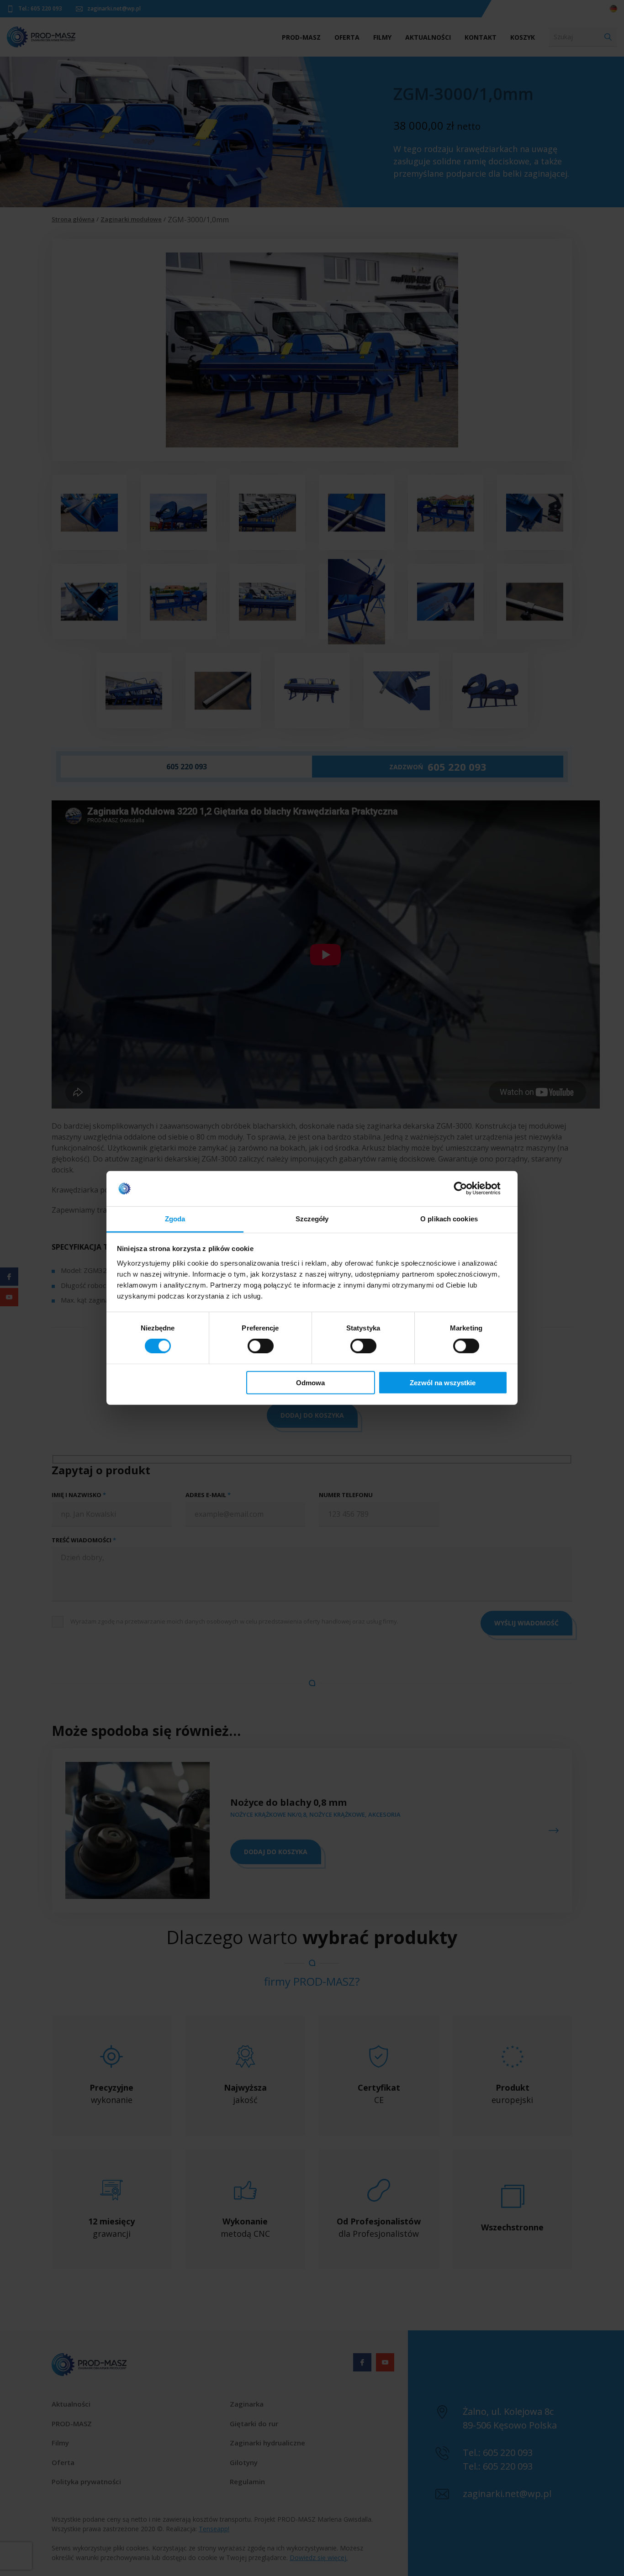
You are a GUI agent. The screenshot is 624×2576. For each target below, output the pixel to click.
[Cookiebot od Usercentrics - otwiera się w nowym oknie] (468, 1188)
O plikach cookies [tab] (449, 1219)
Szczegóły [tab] (312, 1219)
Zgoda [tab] (175, 1219)
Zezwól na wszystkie (443, 1382)
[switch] (261, 1346)
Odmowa (310, 1382)
